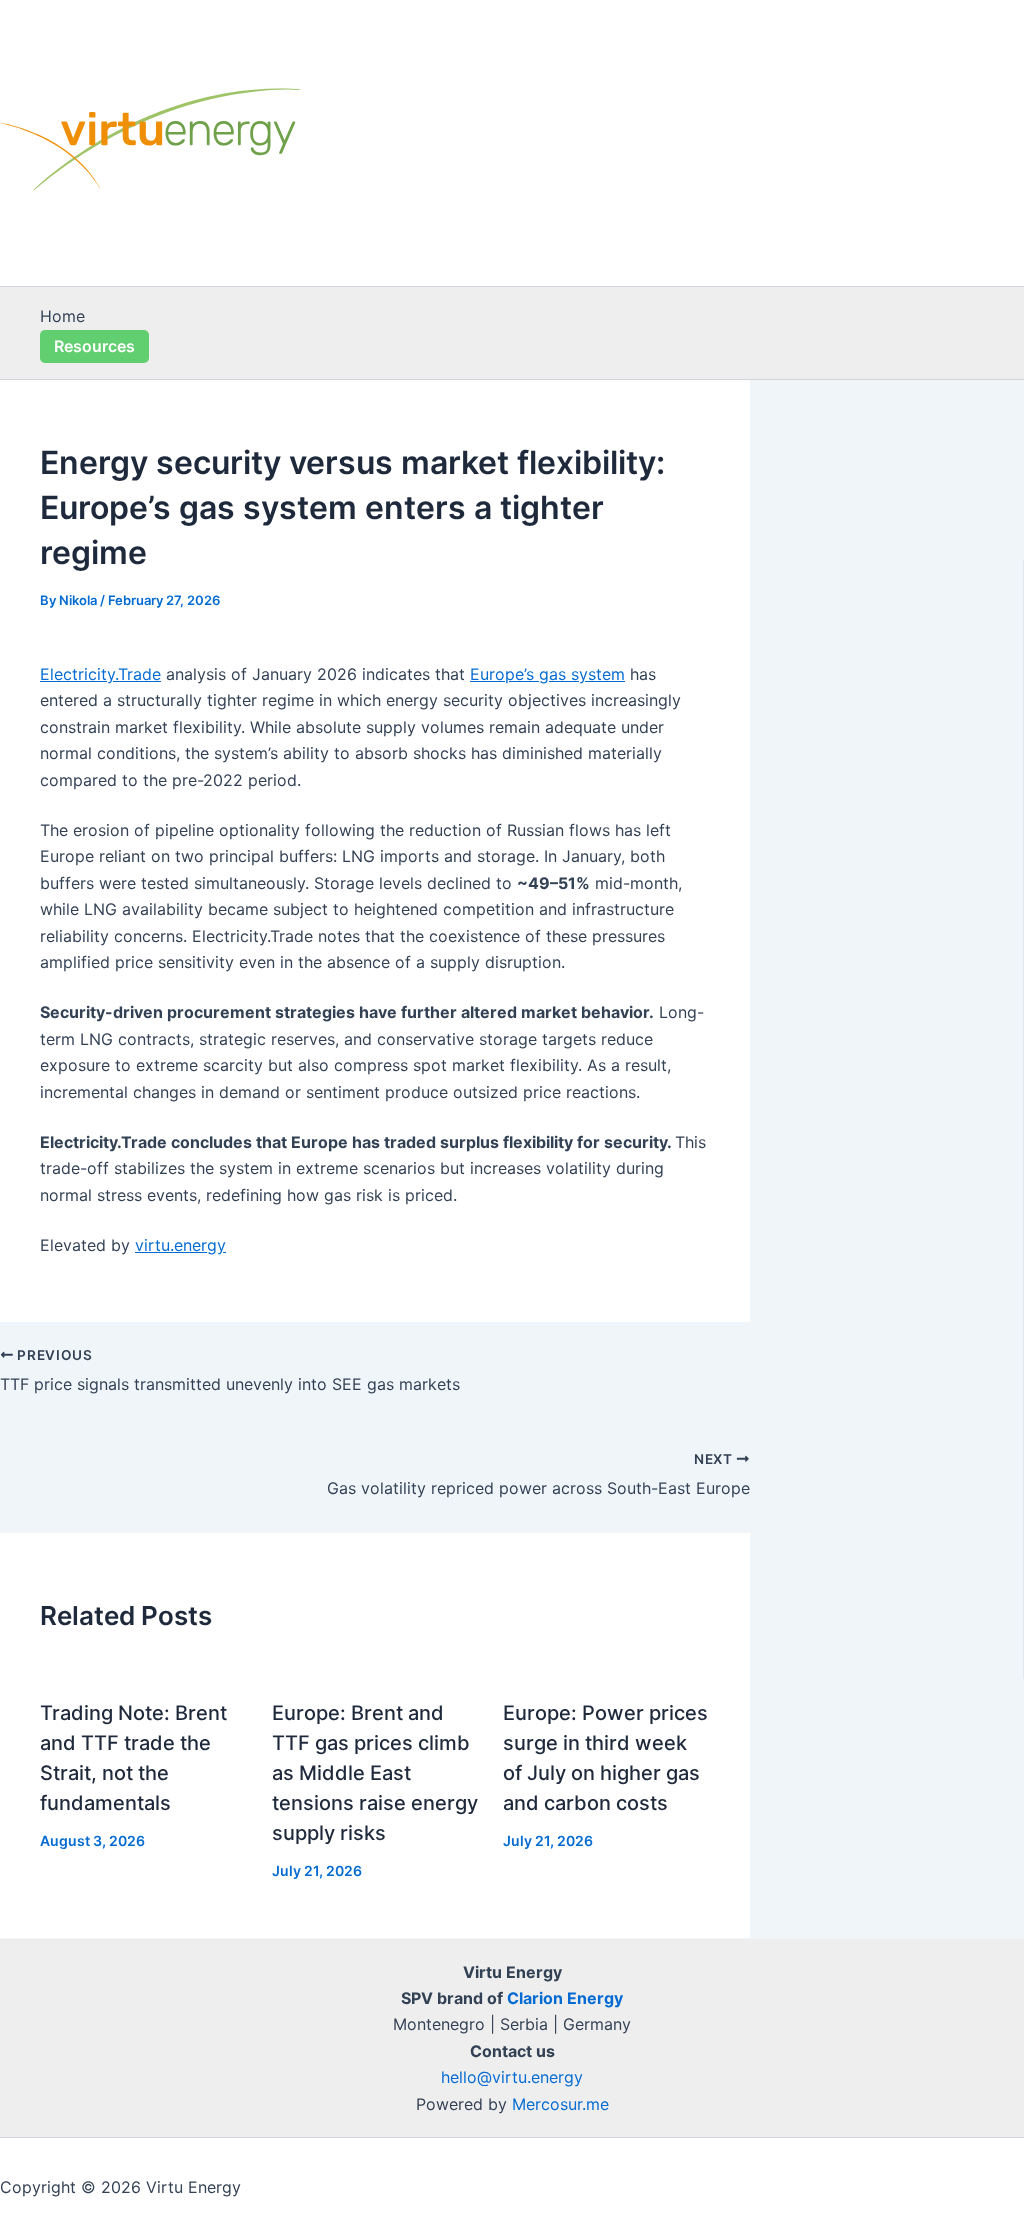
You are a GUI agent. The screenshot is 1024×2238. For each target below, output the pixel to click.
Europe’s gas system (547, 674)
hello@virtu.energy (512, 2077)
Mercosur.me (560, 2104)
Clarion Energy (565, 1998)
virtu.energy (180, 1245)
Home (62, 316)
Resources (94, 346)
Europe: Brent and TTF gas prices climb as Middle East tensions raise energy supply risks (375, 1773)
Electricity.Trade (100, 674)
